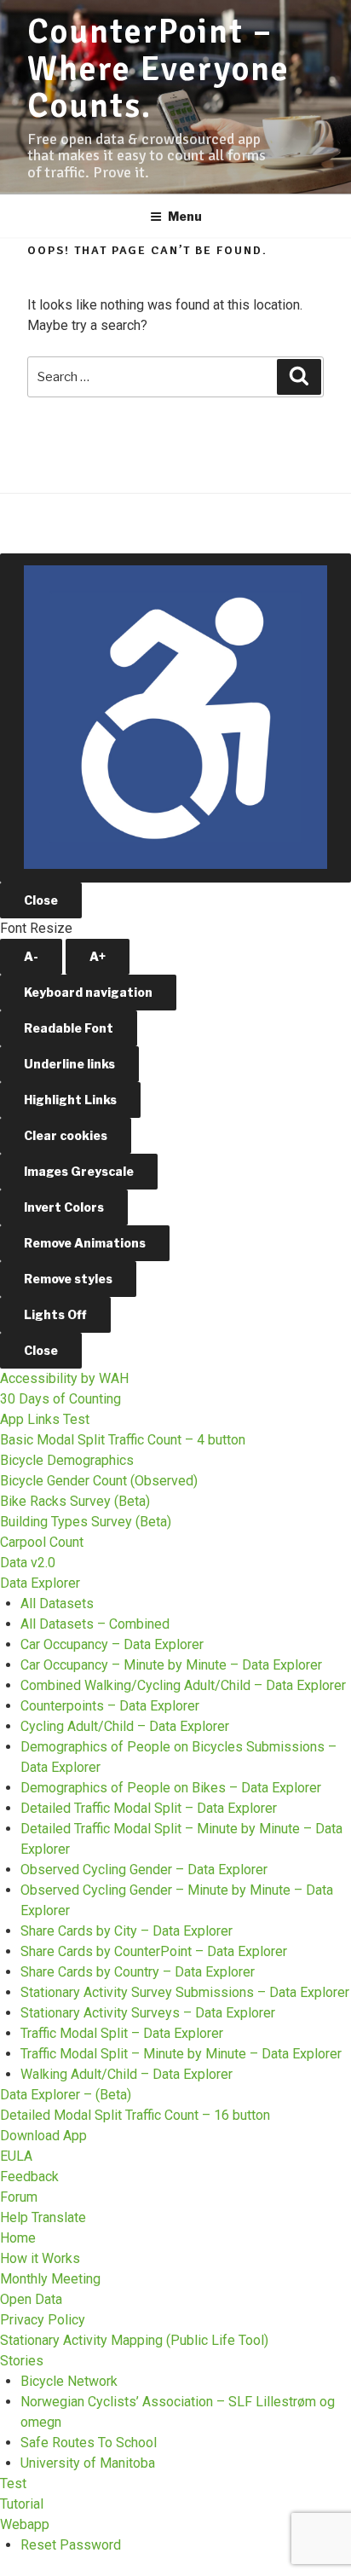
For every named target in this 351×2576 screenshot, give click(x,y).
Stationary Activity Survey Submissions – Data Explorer (185, 1992)
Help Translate (43, 2217)
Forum (19, 2197)
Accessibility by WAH (64, 1378)
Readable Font (69, 1028)
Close (41, 900)
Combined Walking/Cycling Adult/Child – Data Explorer (183, 1685)
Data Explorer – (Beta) (66, 2095)
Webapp (25, 2524)
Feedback (29, 2177)
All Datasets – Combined (95, 1624)
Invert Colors (64, 1207)
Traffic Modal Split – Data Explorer (122, 2033)
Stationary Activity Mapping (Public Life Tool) (134, 2340)
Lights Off (55, 1314)
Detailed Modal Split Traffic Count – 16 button (135, 2115)
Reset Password (71, 2545)
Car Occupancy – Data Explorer (112, 1644)
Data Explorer (40, 1583)
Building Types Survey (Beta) (86, 1522)
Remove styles (68, 1279)
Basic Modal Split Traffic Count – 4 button (123, 1440)
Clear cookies (66, 1135)
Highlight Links (70, 1100)
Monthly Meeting (50, 2279)
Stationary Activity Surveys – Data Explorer (148, 2013)
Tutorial (22, 2504)
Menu (185, 216)
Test (13, 2483)
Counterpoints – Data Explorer (110, 1706)
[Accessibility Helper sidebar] (175, 718)
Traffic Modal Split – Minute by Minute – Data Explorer (181, 2054)
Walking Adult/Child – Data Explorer (127, 2074)
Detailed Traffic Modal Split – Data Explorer (149, 1808)
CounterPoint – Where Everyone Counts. (158, 69)
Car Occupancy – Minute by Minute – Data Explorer (171, 1665)
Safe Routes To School (89, 2443)
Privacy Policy (43, 2320)
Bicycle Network (69, 2381)
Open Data (31, 2299)
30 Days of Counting (60, 1399)
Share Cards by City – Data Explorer (127, 1931)
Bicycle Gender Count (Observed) (99, 1481)
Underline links (69, 1064)
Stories (22, 2361)
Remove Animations (85, 1243)
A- (31, 956)
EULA (16, 2156)
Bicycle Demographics (67, 1460)
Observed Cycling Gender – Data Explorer (144, 1870)
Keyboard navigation (88, 992)
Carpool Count (42, 1542)
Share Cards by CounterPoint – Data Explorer (154, 1951)
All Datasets (57, 1603)
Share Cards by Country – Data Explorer (138, 1972)
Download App (43, 2136)
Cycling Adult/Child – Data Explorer (125, 1726)
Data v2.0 (28, 1563)
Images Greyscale (79, 1171)
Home (18, 2238)
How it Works (40, 2258)
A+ (98, 956)
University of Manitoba (88, 2463)
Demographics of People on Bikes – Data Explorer (171, 1788)
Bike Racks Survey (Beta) (75, 1501)
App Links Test (45, 1419)
